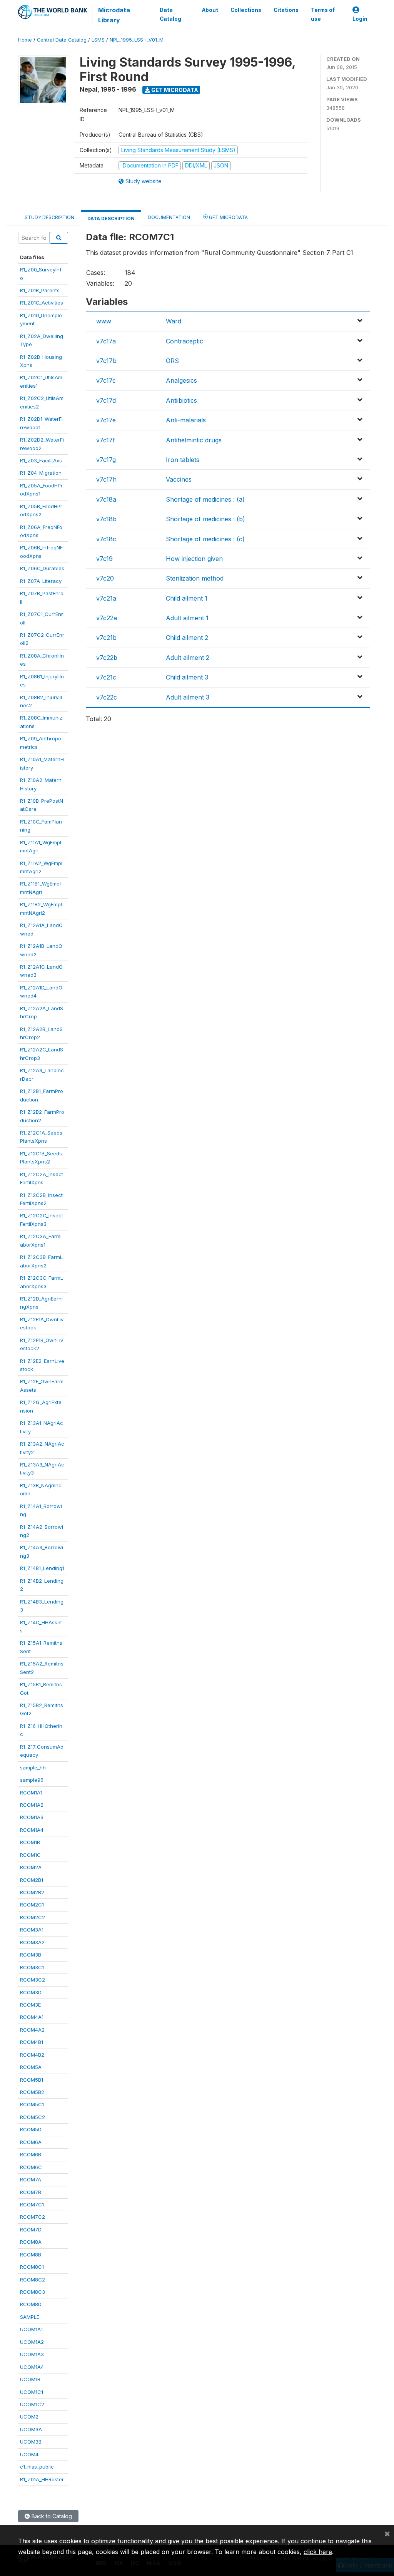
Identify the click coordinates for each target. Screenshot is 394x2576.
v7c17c (106, 380)
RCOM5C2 (33, 2117)
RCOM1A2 (32, 1805)
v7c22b (107, 658)
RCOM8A (31, 2242)
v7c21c (106, 677)
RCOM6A (31, 2142)
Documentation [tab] (169, 217)
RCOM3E (30, 2005)
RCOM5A (31, 2067)
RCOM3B (31, 1955)
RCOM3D (31, 1992)
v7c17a (106, 341)
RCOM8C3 (33, 2292)
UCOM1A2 (32, 2342)
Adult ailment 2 (188, 658)
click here (318, 2552)
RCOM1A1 (31, 1793)
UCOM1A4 (32, 2367)
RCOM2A (31, 1867)
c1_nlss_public (37, 2467)
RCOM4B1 (32, 2042)
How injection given (194, 559)
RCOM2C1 (32, 1905)
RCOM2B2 (32, 1892)
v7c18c (106, 539)
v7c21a (106, 598)
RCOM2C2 (33, 1917)
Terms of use (323, 14)
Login (360, 19)
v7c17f (106, 440)
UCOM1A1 (31, 2329)
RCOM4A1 (32, 2017)
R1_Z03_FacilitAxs (41, 460)
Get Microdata (174, 90)
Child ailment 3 (187, 677)
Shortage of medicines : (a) (205, 499)
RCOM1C (30, 1855)
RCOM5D (31, 2129)
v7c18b (106, 519)
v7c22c (107, 697)
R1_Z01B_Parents (40, 290)
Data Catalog (170, 14)
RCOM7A (31, 2179)
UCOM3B (31, 2442)
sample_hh (33, 1768)
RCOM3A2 (32, 1942)
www (104, 321)
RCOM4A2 (32, 2030)
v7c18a (106, 499)
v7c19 (104, 559)
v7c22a (107, 618)
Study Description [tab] (49, 217)
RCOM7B (31, 2192)
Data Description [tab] (111, 218)
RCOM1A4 (32, 1830)
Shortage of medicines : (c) (205, 539)
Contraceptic (184, 341)
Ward (174, 321)
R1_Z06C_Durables (42, 568)
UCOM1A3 (32, 2354)
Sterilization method (195, 578)
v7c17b (106, 361)
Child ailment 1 (187, 598)
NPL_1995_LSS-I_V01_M (137, 40)
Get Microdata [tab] (228, 217)
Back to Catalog (51, 2516)
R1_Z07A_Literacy (41, 581)
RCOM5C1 (32, 2104)
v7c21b (106, 638)
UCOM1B (30, 2379)
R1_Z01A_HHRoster (42, 2479)
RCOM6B (31, 2154)
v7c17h (106, 479)
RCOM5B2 (32, 2092)
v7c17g (106, 460)
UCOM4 (29, 2454)
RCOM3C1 (32, 1967)
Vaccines (179, 479)
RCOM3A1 (32, 1930)
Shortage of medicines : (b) (205, 519)
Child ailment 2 (187, 638)
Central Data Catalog (62, 40)
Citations (286, 10)
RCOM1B (30, 1842)
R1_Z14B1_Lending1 (42, 1568)
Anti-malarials (186, 420)
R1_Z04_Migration (41, 473)
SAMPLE (30, 2317)
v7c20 (105, 578)
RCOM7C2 (33, 2217)
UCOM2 (29, 2417)
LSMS (98, 40)
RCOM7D (31, 2230)
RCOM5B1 (32, 2080)
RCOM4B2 (32, 2055)
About (210, 10)
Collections (246, 10)
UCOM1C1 (32, 2392)
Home (25, 40)
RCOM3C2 (33, 1980)
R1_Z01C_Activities (42, 303)
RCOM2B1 (32, 1880)
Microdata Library (114, 15)
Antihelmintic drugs (194, 440)
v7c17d (106, 400)
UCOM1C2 (32, 2404)
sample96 (32, 1780)
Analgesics (181, 380)
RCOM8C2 (33, 2280)
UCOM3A (31, 2429)
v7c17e (106, 420)
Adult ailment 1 (187, 618)
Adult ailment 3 (188, 697)
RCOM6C (31, 2167)
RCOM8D (31, 2304)
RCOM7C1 (32, 2204)
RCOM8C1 (32, 2267)
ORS (172, 361)
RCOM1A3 (32, 1817)
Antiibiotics (181, 400)
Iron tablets (183, 460)
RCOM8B (31, 2255)
